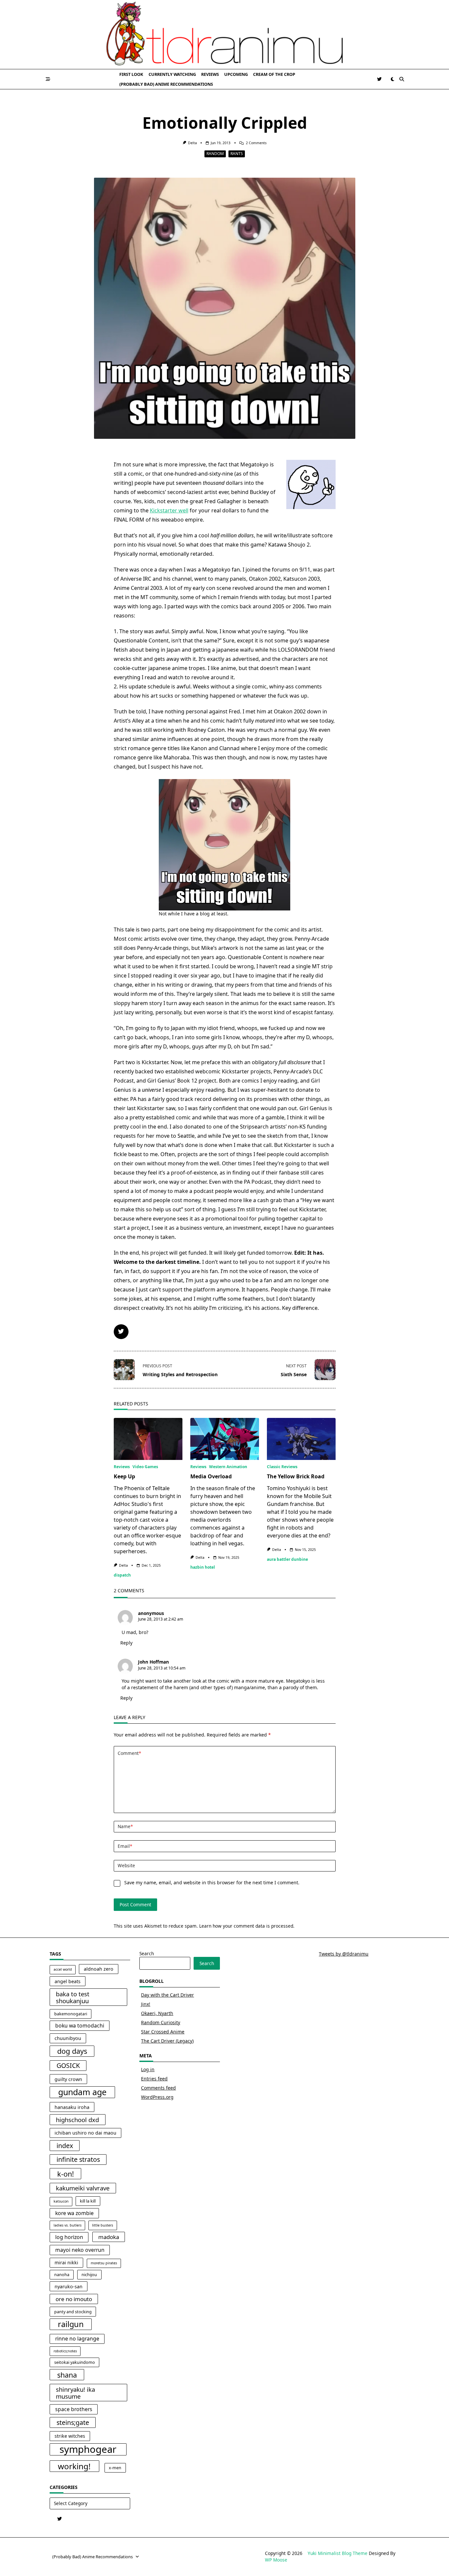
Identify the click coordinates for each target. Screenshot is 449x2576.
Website (126, 1865)
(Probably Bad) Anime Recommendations (166, 84)
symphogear (88, 2450)
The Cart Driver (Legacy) (167, 2041)
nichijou (89, 2275)
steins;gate (73, 2422)
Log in (148, 2069)
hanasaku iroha (72, 2107)
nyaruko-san (69, 2286)
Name (125, 1826)
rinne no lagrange (77, 2339)
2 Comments (256, 143)
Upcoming (236, 74)
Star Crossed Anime (163, 2032)
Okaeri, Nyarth (157, 2013)
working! (74, 2466)
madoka (109, 2237)
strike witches (70, 2436)
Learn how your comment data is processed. (247, 1926)
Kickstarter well (169, 510)
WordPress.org (157, 2097)
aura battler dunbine (287, 1559)
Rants (237, 154)
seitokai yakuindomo (75, 2362)
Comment (129, 1753)
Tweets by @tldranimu (344, 1954)
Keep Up (124, 1476)
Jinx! (146, 2004)
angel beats (68, 1981)
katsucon (61, 2201)
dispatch (122, 1575)
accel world (63, 1969)
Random (215, 154)
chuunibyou (68, 2038)
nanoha (62, 2275)
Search (147, 1953)
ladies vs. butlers (68, 2225)
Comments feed (158, 2088)
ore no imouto (74, 2299)
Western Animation (228, 1467)
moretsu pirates (104, 2263)
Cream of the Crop (274, 74)
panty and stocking (73, 2312)
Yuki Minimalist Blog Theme (338, 2553)
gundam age (82, 2092)
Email (125, 1846)
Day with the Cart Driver (167, 1995)
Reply (126, 1643)
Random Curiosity (161, 2022)
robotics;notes (65, 2351)
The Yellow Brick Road (296, 1476)
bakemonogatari (71, 2014)
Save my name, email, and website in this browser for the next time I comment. (212, 1882)
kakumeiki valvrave (83, 2188)
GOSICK (68, 2065)
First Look (131, 74)
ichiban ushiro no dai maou (85, 2133)
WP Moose (276, 2560)
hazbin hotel (203, 1567)
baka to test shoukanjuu (73, 1997)
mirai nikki (66, 2262)
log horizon (69, 2237)
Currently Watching (172, 74)
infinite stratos (78, 2159)
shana (67, 2375)
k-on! (66, 2174)
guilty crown (68, 2079)
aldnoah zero (99, 1969)
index (65, 2146)
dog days (72, 2051)
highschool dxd (77, 2120)
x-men (115, 2468)
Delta (192, 143)
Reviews (210, 74)
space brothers (74, 2409)
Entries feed (154, 2079)
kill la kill (88, 2201)
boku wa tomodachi (80, 2026)
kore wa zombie (74, 2213)
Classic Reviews (282, 1467)
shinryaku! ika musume (75, 2393)
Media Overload (211, 1476)
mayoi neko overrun (80, 2250)
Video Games (145, 1467)
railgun (71, 2324)
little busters (103, 2225)
